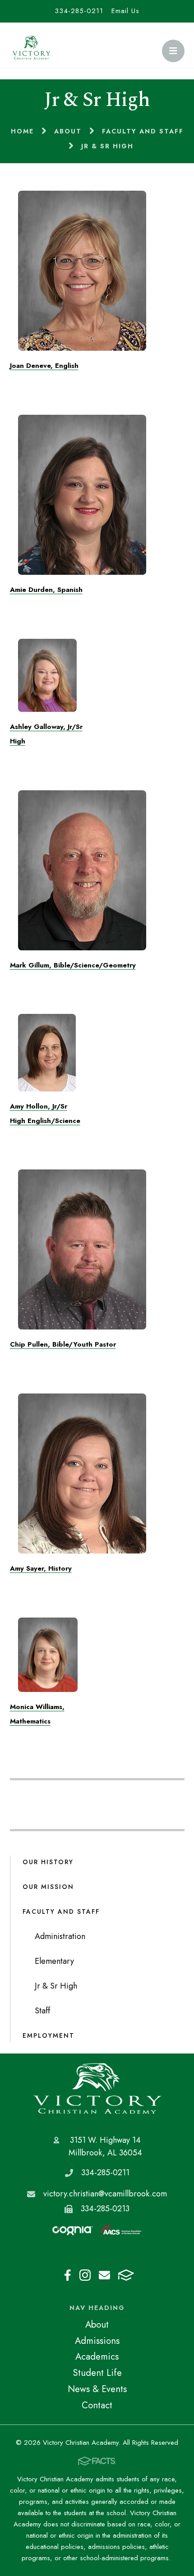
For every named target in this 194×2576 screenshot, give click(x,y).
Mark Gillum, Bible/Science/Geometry (73, 965)
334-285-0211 (79, 11)
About (97, 2324)
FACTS (126, 2275)
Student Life (97, 2373)
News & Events (97, 2389)
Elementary (54, 1961)
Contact (97, 2405)
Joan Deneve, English (44, 366)
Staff (42, 2011)
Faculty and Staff (61, 1911)
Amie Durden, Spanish (46, 590)
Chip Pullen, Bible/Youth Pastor (63, 1344)
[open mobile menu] (173, 51)
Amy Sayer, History (41, 1568)
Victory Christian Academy (97, 2088)
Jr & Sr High (56, 1986)
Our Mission (48, 1887)
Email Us (125, 11)
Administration (60, 1936)
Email (104, 2275)
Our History (48, 1862)
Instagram (85, 2275)
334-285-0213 (105, 2209)
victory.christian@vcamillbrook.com (105, 2194)
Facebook (68, 2275)
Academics (97, 2356)
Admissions (97, 2341)
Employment (48, 2035)
